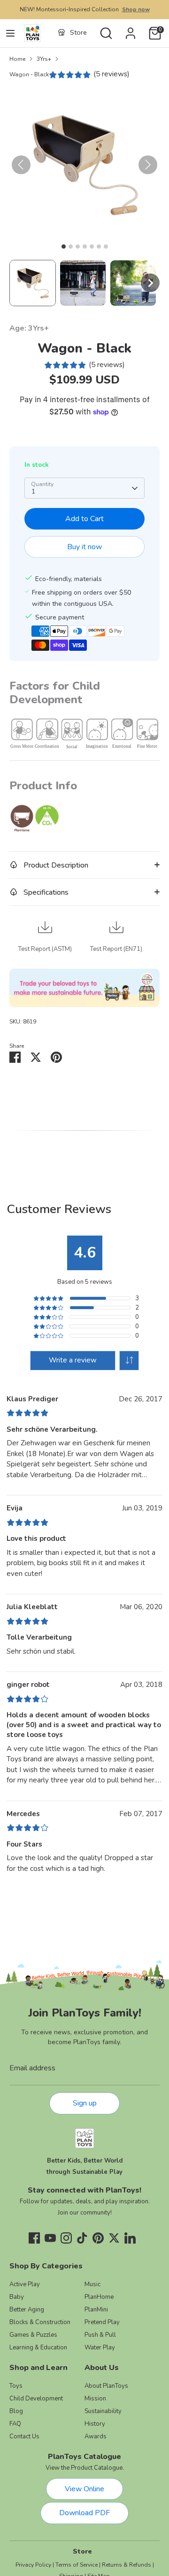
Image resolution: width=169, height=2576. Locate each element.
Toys (16, 2386)
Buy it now (84, 547)
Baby (17, 2297)
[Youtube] (50, 2238)
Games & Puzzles (33, 2335)
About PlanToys (106, 2386)
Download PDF (84, 2513)
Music (92, 2284)
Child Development (36, 2399)
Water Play (100, 2348)
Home (17, 59)
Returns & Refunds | (128, 2565)
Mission (95, 2399)
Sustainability (103, 2411)
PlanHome (99, 2297)
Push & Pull (100, 2335)
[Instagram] (66, 2238)
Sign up (85, 2103)
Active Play (25, 2284)
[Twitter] (114, 2238)
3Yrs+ (44, 59)
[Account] (131, 29)
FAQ (15, 2424)
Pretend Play (102, 2322)
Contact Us (24, 2436)
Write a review (73, 1360)
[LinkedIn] (130, 2238)
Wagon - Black (29, 74)
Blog (16, 2411)
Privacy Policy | (35, 2565)
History (95, 2424)
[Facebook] (34, 2238)
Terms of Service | (78, 2565)
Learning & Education (38, 2348)
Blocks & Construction (40, 2322)
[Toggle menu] (10, 33)
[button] (33, 283)
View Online (84, 2489)
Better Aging (27, 2310)
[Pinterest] (98, 2238)
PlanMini (96, 2310)
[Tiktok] (82, 2238)
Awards (96, 2436)
